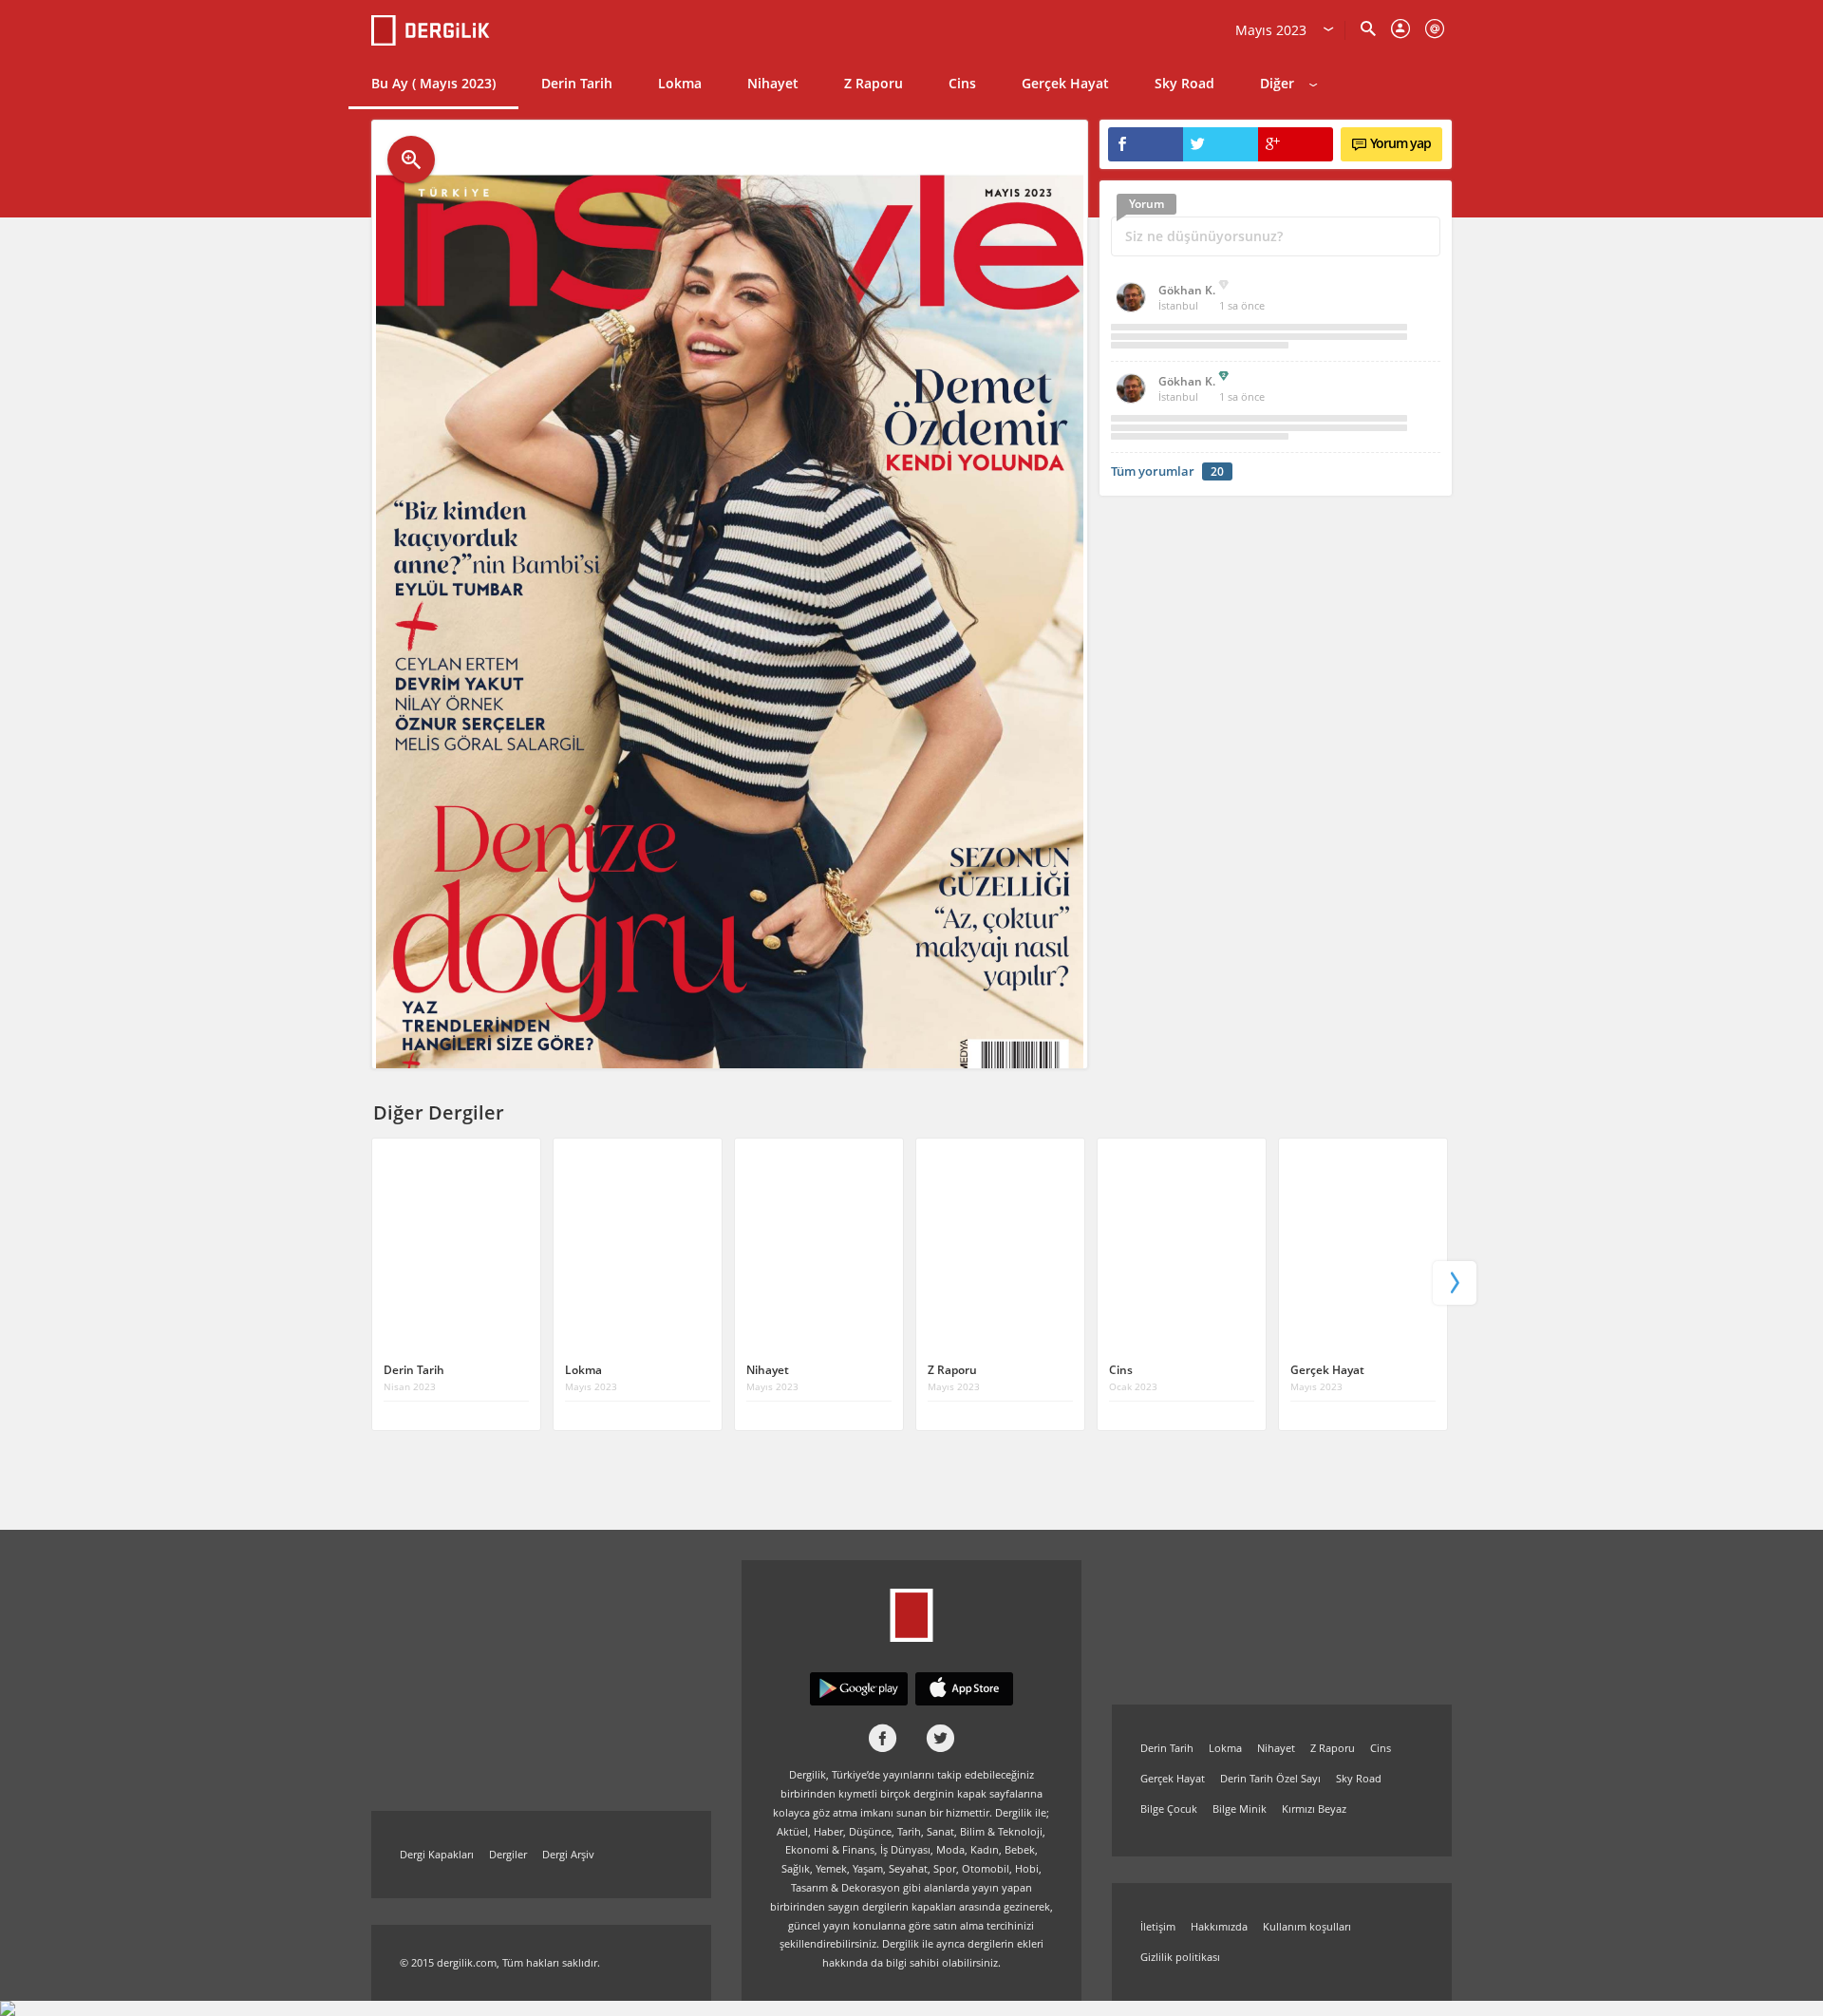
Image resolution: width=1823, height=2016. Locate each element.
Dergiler (508, 1854)
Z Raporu (874, 83)
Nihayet (773, 83)
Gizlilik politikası (1180, 1957)
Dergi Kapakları (437, 1854)
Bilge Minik (1240, 1809)
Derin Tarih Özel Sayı (1270, 1778)
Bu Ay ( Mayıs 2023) (433, 83)
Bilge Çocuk (1169, 1809)
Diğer (1277, 83)
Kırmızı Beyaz (1314, 1809)
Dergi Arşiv (568, 1854)
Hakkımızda (1219, 1926)
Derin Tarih (577, 83)
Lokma (680, 83)
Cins (962, 83)
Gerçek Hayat (1065, 83)
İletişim (1158, 1926)
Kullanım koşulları (1307, 1926)
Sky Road (1184, 83)
